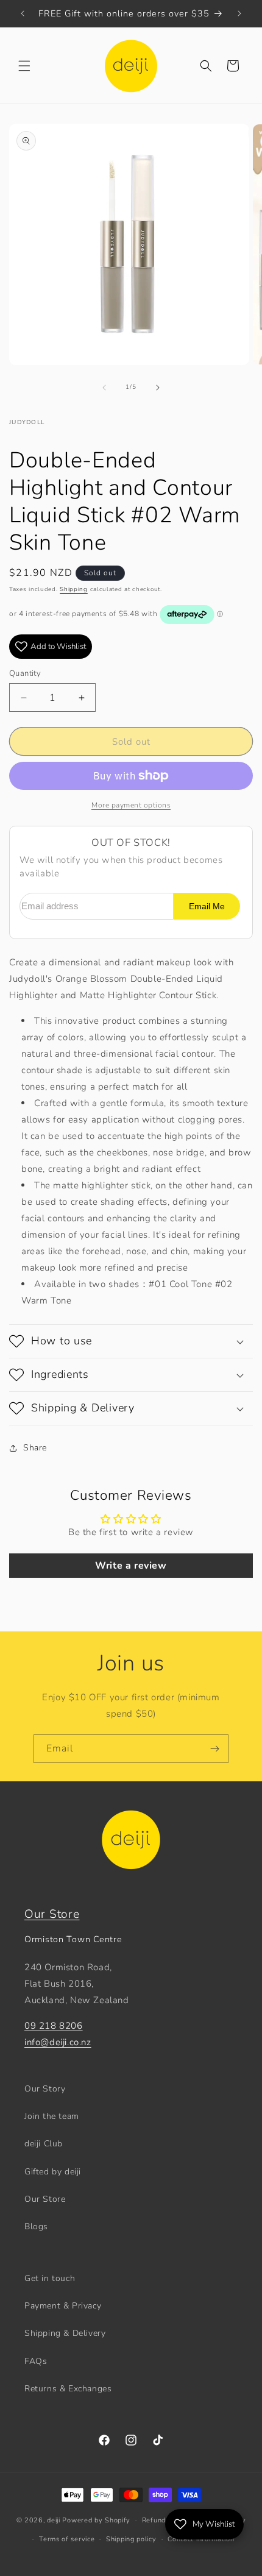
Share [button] (35, 1448)
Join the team (52, 2116)
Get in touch (50, 2278)
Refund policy (165, 2520)
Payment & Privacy (63, 2306)
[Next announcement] (239, 13)
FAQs (36, 2361)
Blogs (36, 2227)
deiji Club (44, 2144)
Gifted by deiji (53, 2172)
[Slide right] (158, 388)
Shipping (74, 589)
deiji (54, 2520)
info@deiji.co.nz (58, 2042)
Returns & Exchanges (68, 2389)
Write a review (131, 1566)
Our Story (45, 2089)
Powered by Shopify (96, 2520)
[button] (24, 66)
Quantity (25, 673)
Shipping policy (131, 2539)
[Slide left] (104, 388)
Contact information (201, 2539)
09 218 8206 (54, 2026)
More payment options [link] (131, 805)
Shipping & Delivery (65, 2333)
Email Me (207, 907)
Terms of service (67, 2539)
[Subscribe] (214, 1749)
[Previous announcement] (23, 13)
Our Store (52, 1914)
